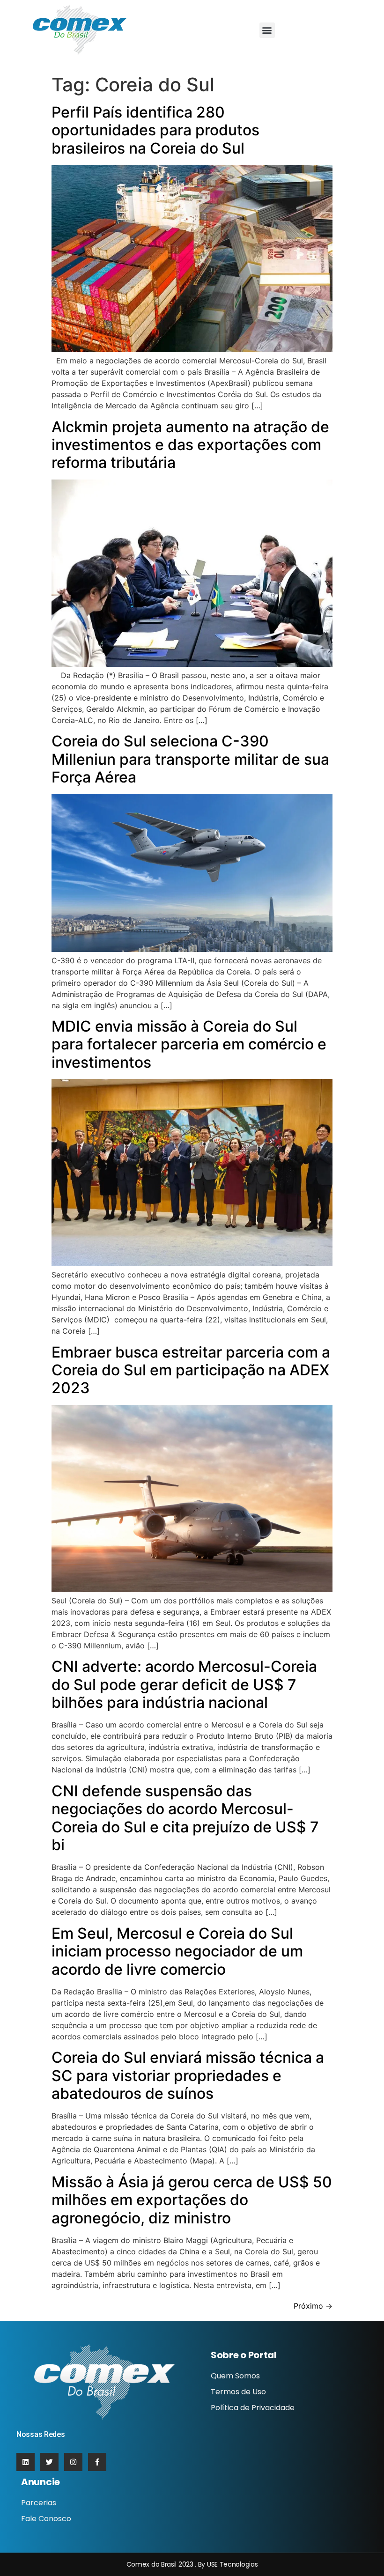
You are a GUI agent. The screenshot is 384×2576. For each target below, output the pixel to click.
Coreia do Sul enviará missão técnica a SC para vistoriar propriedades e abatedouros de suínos (188, 2075)
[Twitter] (49, 2462)
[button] (267, 30)
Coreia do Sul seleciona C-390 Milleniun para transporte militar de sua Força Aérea (190, 759)
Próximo (313, 2306)
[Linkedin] (26, 2462)
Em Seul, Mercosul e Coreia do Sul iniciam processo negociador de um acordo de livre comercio (177, 1951)
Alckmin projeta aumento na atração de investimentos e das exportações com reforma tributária (190, 445)
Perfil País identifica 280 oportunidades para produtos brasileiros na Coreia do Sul (155, 130)
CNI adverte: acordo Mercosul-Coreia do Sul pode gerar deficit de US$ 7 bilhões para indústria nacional (184, 1684)
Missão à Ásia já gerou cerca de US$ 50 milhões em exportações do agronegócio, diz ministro (192, 2200)
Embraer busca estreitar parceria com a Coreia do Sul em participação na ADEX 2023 (191, 1370)
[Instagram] (73, 2462)
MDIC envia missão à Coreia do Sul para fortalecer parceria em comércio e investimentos (189, 1044)
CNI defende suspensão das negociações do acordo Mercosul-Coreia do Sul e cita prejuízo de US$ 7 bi (185, 1818)
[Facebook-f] (97, 2462)
